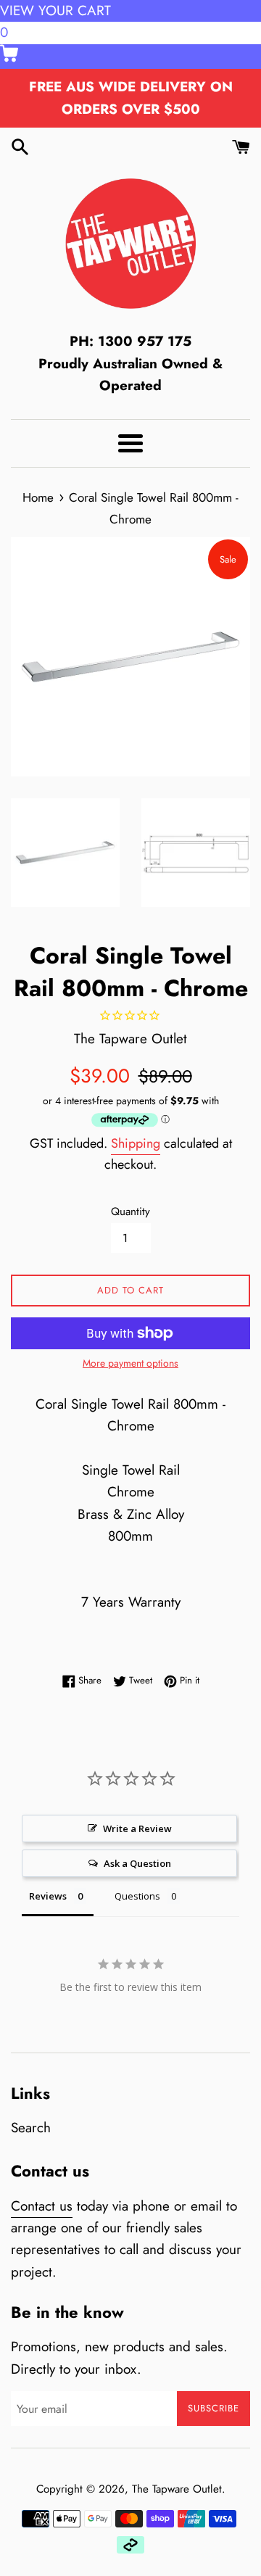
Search (31, 2128)
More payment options (130, 1363)
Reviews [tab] (48, 1896)
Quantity (130, 1212)
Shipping (136, 1143)
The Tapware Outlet (177, 2489)
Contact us (42, 2206)
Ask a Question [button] (137, 1863)
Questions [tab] (137, 1896)
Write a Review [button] (137, 1829)
